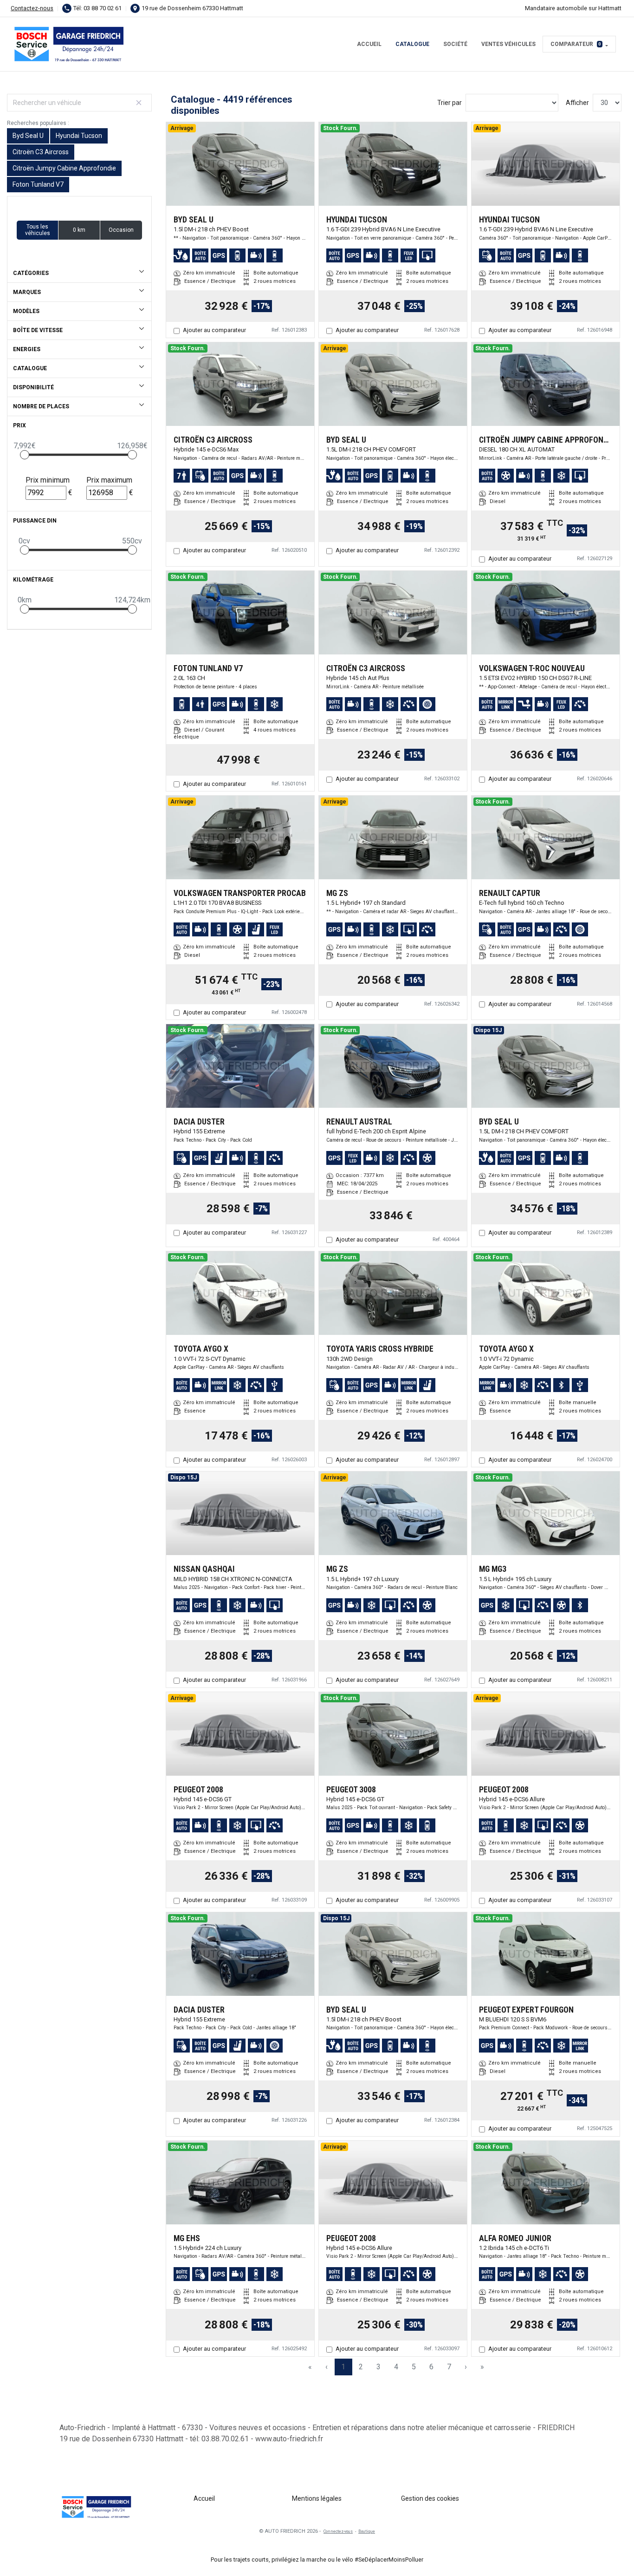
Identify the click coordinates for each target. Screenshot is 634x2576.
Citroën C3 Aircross (41, 152)
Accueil (369, 44)
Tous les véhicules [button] (38, 230)
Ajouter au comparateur (214, 330)
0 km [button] (79, 230)
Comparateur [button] (576, 44)
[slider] (25, 455)
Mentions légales (317, 2498)
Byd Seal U (28, 136)
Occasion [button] (121, 230)
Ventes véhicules (508, 44)
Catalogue (412, 44)
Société (455, 44)
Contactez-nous (32, 8)
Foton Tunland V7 (38, 184)
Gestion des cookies (430, 2498)
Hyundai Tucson (79, 136)
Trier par (450, 103)
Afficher (577, 103)
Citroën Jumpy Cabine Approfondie (64, 168)
